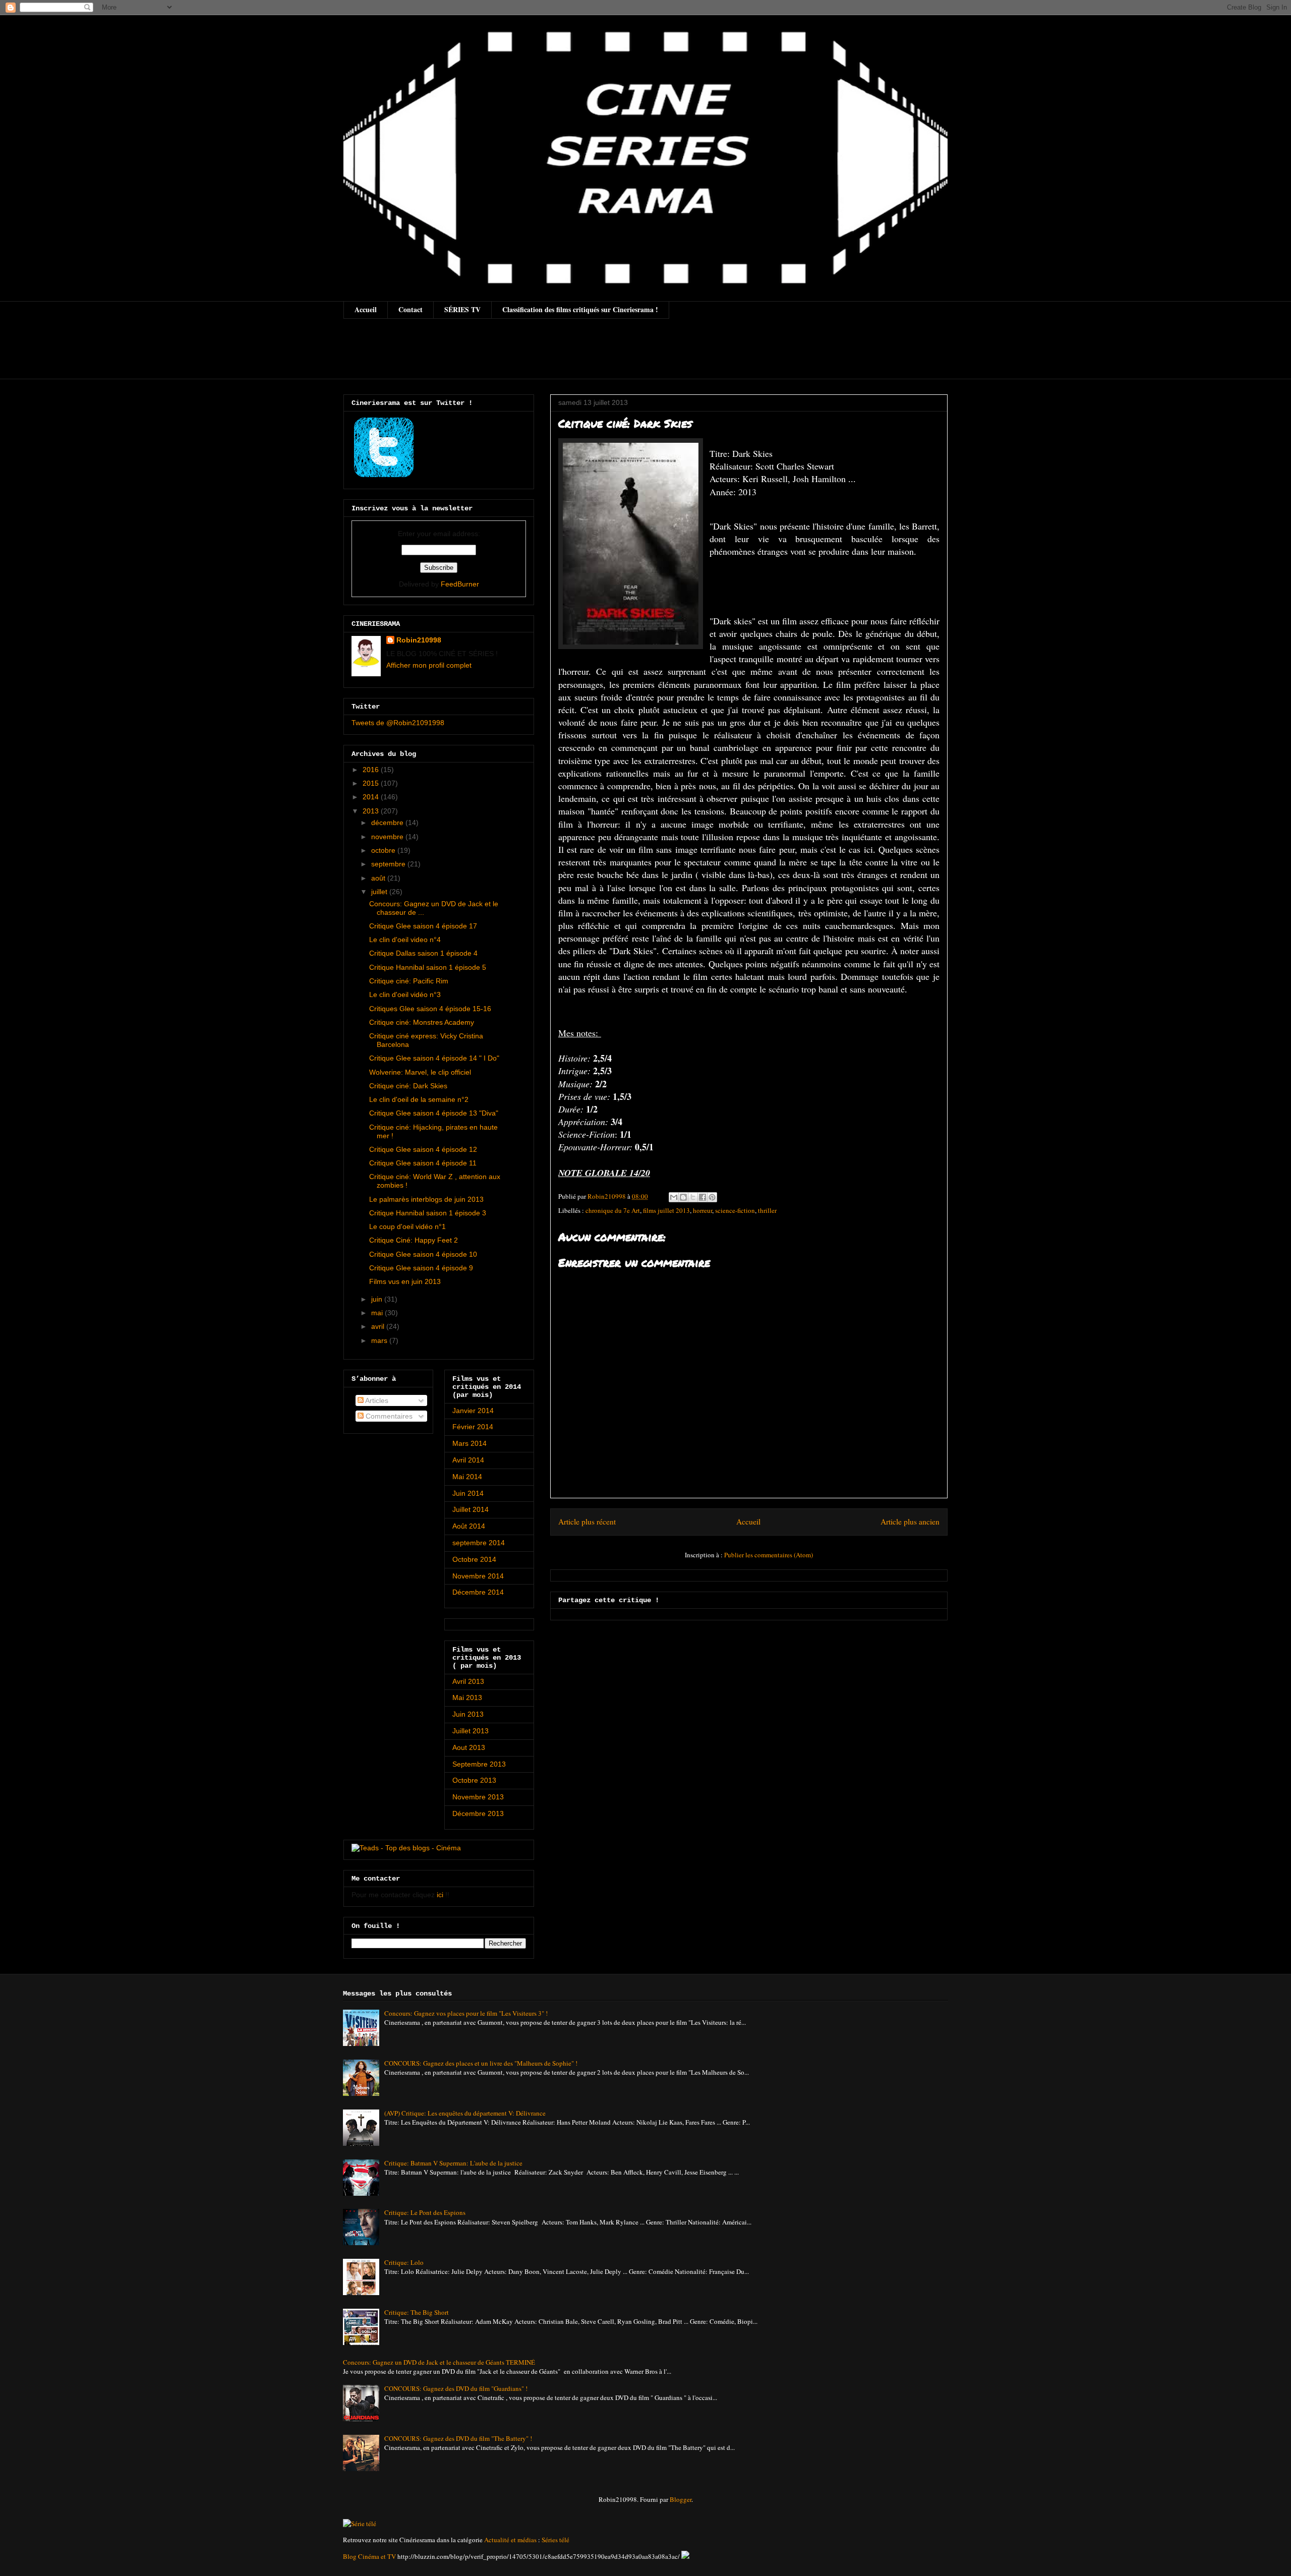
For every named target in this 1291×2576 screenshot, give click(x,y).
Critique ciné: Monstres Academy (422, 1022)
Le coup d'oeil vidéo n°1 (407, 1226)
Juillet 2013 (471, 1731)
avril (379, 1326)
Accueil (366, 309)
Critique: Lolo (404, 2262)
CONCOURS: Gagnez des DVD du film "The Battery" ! (458, 2438)
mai (378, 1313)
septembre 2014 (479, 1543)
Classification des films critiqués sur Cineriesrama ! (580, 309)
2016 (372, 770)
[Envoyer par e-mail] (674, 1197)
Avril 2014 (468, 1460)
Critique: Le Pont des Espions (425, 2212)
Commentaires (388, 1416)
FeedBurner (460, 584)
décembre (388, 823)
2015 (372, 783)
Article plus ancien (910, 1521)
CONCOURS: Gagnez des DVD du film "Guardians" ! (456, 2388)
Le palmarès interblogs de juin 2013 (426, 1199)
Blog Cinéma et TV (369, 2556)
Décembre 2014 (478, 1592)
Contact (410, 309)
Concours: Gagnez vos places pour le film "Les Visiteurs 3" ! (466, 2013)
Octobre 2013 (474, 1780)
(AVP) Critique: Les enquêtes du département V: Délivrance (465, 2113)
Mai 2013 (467, 1697)
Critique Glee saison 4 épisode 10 (423, 1254)
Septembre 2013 (479, 1764)
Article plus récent (587, 1521)
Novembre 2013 (478, 1797)
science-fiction (735, 1210)
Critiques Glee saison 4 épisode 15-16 (430, 1009)
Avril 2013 (468, 1681)
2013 (372, 811)
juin (378, 1299)
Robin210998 (419, 640)
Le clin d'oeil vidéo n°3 (405, 994)
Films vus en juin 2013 (405, 1281)
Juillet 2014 (471, 1509)
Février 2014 (473, 1427)
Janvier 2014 (473, 1411)
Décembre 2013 (478, 1813)
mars (380, 1340)
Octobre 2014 (474, 1559)
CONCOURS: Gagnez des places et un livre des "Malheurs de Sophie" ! (481, 2063)
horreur (702, 1210)
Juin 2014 (468, 1493)
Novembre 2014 (478, 1576)
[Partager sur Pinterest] (712, 1197)
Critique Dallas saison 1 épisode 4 (423, 953)
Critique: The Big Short (417, 2312)
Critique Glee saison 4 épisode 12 (423, 1149)
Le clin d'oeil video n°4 (405, 940)
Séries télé (555, 2540)
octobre (384, 850)
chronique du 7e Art (613, 1210)
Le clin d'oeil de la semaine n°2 (419, 1099)
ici (440, 1895)
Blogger (681, 2499)
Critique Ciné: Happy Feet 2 (414, 1240)
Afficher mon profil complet (429, 665)
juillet (380, 892)
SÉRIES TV (462, 309)
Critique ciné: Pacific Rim (409, 981)
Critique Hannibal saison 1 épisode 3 (428, 1213)
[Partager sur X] (693, 1197)
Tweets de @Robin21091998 (398, 723)
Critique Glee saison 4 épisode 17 (423, 926)
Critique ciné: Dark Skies (408, 1086)
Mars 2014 (470, 1443)
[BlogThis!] (683, 1197)
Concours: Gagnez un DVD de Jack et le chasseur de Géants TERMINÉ (439, 2362)
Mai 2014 (467, 1477)
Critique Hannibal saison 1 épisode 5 (428, 967)
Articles (376, 1400)
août (379, 878)
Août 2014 (469, 1526)
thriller (767, 1210)
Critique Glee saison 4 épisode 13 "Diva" (434, 1113)
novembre (388, 837)
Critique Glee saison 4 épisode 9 (421, 1268)
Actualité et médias (510, 2540)
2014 (372, 797)
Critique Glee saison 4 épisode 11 (423, 1163)
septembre (389, 864)
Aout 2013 (469, 1747)
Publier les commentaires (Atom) (769, 1555)
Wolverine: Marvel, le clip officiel (420, 1072)
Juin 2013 (468, 1714)
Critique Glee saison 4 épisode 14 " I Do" (434, 1058)
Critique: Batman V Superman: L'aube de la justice (453, 2163)
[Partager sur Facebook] (702, 1197)
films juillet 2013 (666, 1210)
